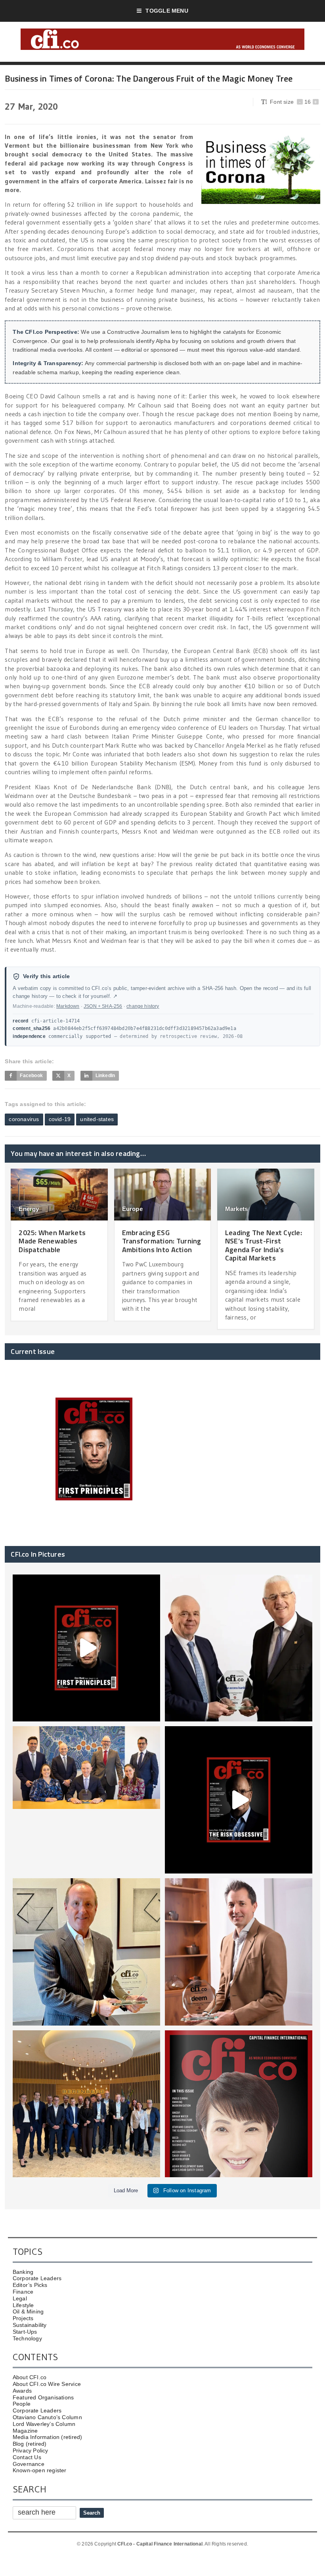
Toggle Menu (167, 11)
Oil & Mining (28, 2311)
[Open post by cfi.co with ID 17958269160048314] (239, 1800)
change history (143, 1006)
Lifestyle (23, 2305)
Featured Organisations (43, 2397)
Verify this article (46, 976)
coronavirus (24, 1119)
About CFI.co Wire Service (47, 2384)
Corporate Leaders (37, 2278)
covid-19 (60, 1119)
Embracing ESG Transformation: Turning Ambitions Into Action (162, 1241)
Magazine (25, 2431)
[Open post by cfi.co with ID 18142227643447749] (86, 1952)
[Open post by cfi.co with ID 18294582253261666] (86, 2104)
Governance (29, 2464)
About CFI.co (30, 2377)
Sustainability (30, 2325)
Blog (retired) (30, 2444)
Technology (27, 2338)
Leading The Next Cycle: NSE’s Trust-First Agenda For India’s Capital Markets (264, 1245)
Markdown (68, 1006)
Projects (23, 2318)
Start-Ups (25, 2332)
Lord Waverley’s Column (44, 2424)
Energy (29, 1209)
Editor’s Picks (30, 2285)
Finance (23, 2292)
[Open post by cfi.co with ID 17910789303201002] (86, 1648)
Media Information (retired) (48, 2437)
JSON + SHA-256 (103, 1006)
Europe (132, 1209)
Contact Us (27, 2457)
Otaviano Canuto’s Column (47, 2417)
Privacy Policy (31, 2450)
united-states (97, 1119)
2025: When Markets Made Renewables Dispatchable (52, 1241)
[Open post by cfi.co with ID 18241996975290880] (239, 2104)
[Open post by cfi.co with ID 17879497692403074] (239, 1648)
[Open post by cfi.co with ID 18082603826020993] (239, 1952)
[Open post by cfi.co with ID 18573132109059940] (86, 1800)
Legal (20, 2298)
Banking (23, 2272)
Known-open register (40, 2470)
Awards (22, 2391)
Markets (237, 1209)
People (22, 2404)
